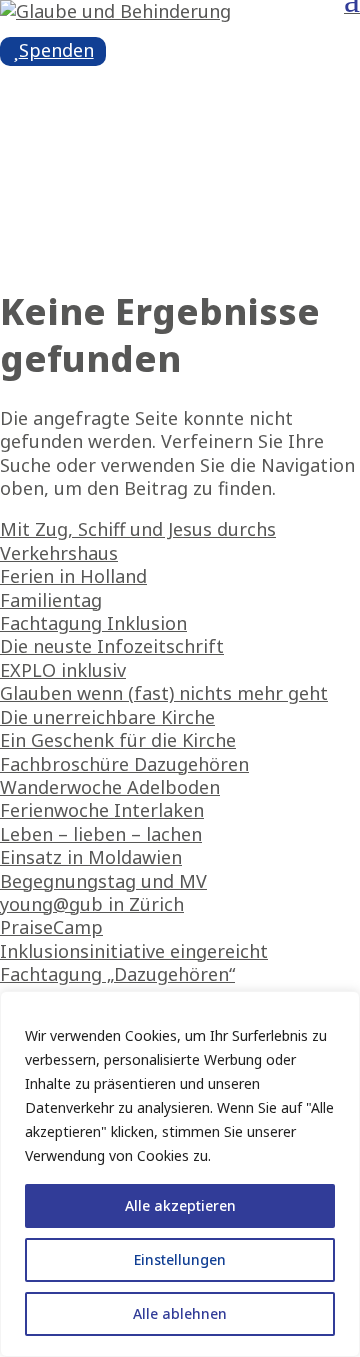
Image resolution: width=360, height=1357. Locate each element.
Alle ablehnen (180, 1313)
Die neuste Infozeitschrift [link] (112, 646)
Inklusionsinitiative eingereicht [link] (134, 951)
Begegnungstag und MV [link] (103, 881)
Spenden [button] (56, 50)
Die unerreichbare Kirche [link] (107, 717)
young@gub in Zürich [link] (92, 904)
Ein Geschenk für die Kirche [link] (118, 740)
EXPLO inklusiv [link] (63, 670)
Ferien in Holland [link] (73, 576)
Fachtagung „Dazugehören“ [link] (117, 974)
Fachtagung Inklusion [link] (93, 623)
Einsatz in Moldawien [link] (91, 857)
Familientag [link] (51, 600)
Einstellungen (180, 1259)
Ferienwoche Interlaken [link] (102, 810)
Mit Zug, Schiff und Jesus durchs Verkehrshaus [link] (138, 540)
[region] (180, 1174)
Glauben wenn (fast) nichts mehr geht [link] (164, 693)
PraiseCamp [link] (51, 927)
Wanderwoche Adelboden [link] (110, 787)
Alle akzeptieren (180, 1205)
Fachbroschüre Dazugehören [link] (124, 764)
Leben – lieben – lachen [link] (101, 834)
